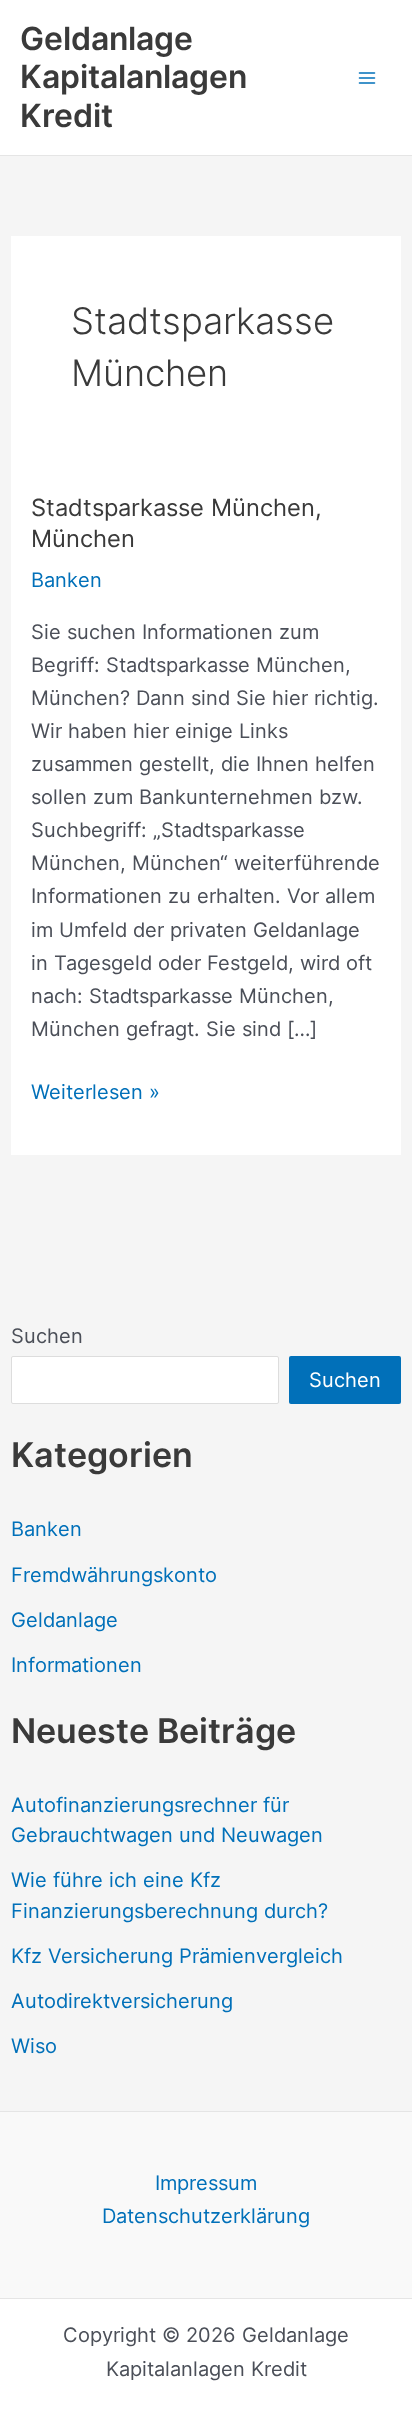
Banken (46, 1529)
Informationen (76, 1665)
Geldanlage (64, 1620)
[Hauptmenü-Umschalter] (367, 77)
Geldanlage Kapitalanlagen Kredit (133, 77)
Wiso (34, 2046)
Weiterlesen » (95, 1094)
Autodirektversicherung (122, 2001)
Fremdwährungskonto (114, 1575)
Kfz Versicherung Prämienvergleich (177, 1956)
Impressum (206, 2183)
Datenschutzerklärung (206, 2216)
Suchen (47, 1336)
